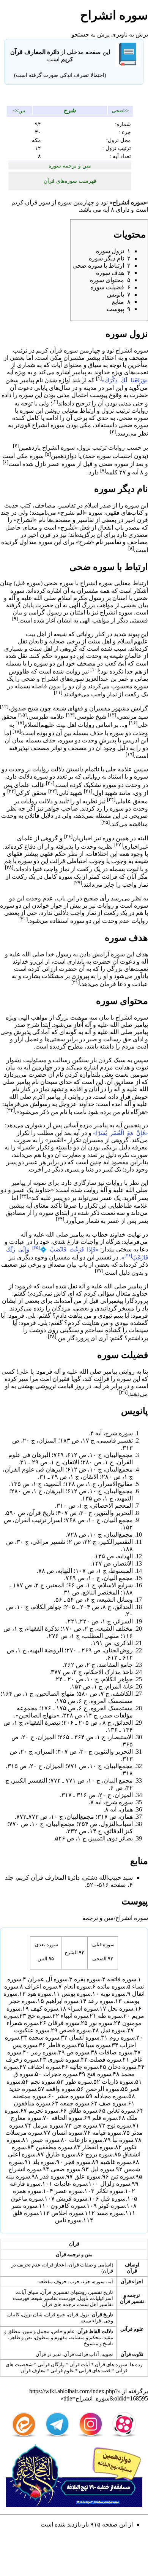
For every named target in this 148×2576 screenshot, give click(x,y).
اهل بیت (36, 634)
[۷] (103, 470)
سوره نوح (119, 2125)
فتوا (37, 869)
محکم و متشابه (86, 2337)
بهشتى (26, 1386)
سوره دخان (122, 2067)
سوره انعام (77, 1986)
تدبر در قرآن (48, 2354)
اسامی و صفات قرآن (90, 2265)
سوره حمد (98, 456)
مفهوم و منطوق (51, 2337)
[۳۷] (99, 1271)
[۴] (16, 446)
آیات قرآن (80, 2365)
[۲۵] (105, 822)
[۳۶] (128, 1256)
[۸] (131, 548)
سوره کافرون (68, 2206)
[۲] (55, 401)
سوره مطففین (54, 2147)
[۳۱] (76, 982)
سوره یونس (76, 1994)
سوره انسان (67, 2133)
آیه (106, 210)
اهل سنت (99, 641)
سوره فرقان (64, 2023)
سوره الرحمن (102, 2089)
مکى (56, 358)
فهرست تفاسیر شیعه (54, 2298)
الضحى (99, 1959)
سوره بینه (18, 2176)
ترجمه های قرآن (59, 2304)
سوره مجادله (110, 2096)
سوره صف (113, 2103)
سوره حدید (23, 2089)
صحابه (57, 641)
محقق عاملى (132, 801)
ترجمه (134, 2295)
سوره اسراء (83, 2009)
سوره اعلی (22, 2154)
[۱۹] (130, 754)
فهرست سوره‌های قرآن (70, 181)
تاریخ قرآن (102, 2315)
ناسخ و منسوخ (98, 2344)
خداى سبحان (56, 1082)
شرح (70, 110)
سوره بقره (87, 1979)
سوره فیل (113, 2199)
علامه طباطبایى (128, 1206)
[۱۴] (70, 715)
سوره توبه (113, 1994)
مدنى (63, 395)
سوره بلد (44, 2162)
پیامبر (79, 372)
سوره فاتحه (122, 1979)
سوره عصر (61, 464)
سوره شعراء (22, 2023)
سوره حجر (22, 2001)
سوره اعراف (41, 1986)
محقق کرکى (31, 793)
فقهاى (15, 854)
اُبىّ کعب (115, 663)
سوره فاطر (61, 2045)
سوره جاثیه (84, 2067)
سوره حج (39, 2016)
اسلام (91, 505)
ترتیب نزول (116, 411)
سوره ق (23, 2074)
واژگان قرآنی (51, 2365)
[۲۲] (52, 791)
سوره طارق (61, 2154)
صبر (92, 1039)
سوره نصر (24, 2206)
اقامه (76, 1089)
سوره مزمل (48, 2125)
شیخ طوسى (91, 717)
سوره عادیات (70, 2184)
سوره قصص (75, 2030)
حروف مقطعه (53, 2282)
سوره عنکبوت (32, 2030)
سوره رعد (101, 2001)
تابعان (36, 641)
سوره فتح (99, 2074)
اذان (94, 1089)
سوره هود (39, 1994)
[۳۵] (36, 1248)
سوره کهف (44, 2009)
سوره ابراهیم (62, 2001)
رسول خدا (59, 954)
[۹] (15, 618)
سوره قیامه (107, 2133)
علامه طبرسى (46, 717)
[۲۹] (78, 883)
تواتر (56, 748)
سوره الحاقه (67, 2118)
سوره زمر (44, 2052)
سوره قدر (52, 2176)
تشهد (57, 1089)
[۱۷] (20, 723)
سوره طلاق (83, 2111)
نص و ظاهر (21, 2337)
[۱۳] (112, 715)
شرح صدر (27, 1025)
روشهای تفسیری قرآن (64, 2292)
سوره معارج (26, 2118)
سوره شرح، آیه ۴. (111, 1433)
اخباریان (83, 838)
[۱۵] (22, 715)
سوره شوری (64, 2060)
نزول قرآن (79, 2315)
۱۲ (38, 148)
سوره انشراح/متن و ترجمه (115, 1918)
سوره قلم (105, 2118)
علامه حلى (119, 769)
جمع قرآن (55, 2315)
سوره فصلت (105, 2060)
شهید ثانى (70, 793)
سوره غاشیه (116, 2162)
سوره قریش (72, 2199)
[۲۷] (118, 845)
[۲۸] (9, 867)
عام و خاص (63, 2331)
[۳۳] (24, 1196)
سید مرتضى (133, 717)
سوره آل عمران (48, 1979)
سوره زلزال (115, 2184)
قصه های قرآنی (95, 2371)
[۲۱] (88, 791)
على (24, 1372)
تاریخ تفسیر (101, 2292)
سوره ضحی (66, 2169)
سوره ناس (68, 2220)
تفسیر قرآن (132, 2301)
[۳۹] (123, 1392)
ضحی (118, 111)
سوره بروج (99, 2154)
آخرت (36, 1169)
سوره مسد (110, 2213)
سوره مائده (111, 1986)
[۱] (99, 378)
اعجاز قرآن (55, 2265)
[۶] (6, 462)
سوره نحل (120, 2009)
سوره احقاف (44, 2067)
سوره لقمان (84, 2037)
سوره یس (25, 2045)
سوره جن (85, 2125)
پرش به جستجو (91, 34)
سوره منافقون (32, 2103)
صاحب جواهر (61, 808)
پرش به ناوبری (130, 34)
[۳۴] (60, 1219)
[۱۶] (133, 723)
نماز (112, 694)
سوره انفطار (98, 2147)
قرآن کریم (24, 202)
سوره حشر (70, 2096)
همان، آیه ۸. (118, 1809)
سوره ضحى (133, 418)
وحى (6, 1032)
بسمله (13, 663)
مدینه (90, 388)
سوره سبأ (98, 2045)
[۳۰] (24, 919)
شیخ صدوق (24, 709)
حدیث (11, 505)
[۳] (113, 432)
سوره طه (110, 2016)
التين (43, 1959)
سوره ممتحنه (30, 2096)
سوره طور (79, 2082)
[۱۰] (94, 670)
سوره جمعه (75, 2103)
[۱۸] (17, 731)
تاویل (83, 2298)
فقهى (113, 513)
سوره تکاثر (110, 2191)
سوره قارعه (25, 2184)
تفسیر (104, 1257)
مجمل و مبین (36, 2331)
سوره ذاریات (118, 2082)
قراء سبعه (91, 2321)
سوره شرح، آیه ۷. (111, 1802)
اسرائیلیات (102, 2298)
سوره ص (78, 2052)
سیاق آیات (28, 2292)
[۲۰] (50, 783)
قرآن (74, 2244)
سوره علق (87, 2176)
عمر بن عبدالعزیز (107, 679)
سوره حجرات (60, 2074)
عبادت (140, 984)
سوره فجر (77, 2162)
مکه (36, 140)
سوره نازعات (86, 2140)
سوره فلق (25, 2213)
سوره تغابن (121, 2111)
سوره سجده (44, 2037)
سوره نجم (43, 2082)
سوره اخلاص (67, 2213)
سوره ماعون (27, 2199)
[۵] (48, 454)
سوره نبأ (123, 2140)
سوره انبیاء (74, 2016)
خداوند (102, 372)
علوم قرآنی (132, 2329)
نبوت (142, 1067)
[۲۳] (11, 791)
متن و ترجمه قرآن (74, 2254)
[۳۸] (52, 1336)
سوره (65, 202)
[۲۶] (68, 836)
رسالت (112, 1039)
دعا (122, 984)
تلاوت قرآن (132, 2354)
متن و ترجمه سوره (70, 166)
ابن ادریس (135, 740)
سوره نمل (113, 2030)
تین (22, 111)
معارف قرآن (33, 2371)
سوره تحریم (43, 2111)
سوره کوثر (112, 2206)
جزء (126, 132)
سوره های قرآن (111, 2365)
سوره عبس (45, 2140)
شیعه (60, 634)
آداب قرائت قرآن (81, 2354)
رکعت (132, 694)
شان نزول (32, 2315)
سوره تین (122, 2176)
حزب (75, 2282)
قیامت (65, 1386)
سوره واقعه (61, 2089)
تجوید (107, 2354)
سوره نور (101, 2023)
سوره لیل (102, 2169)
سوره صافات (116, 2052)
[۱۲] (4, 706)
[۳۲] (11, 1110)
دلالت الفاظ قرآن (95, 2331)
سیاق (95, 365)
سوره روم (122, 2037)
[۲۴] (111, 799)
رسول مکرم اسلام (81, 598)
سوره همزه (27, 2191)
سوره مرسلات (24, 2133)
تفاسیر (67, 505)
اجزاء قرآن (132, 2282)
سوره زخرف (22, 2060)
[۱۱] (58, 692)
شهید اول (106, 793)
